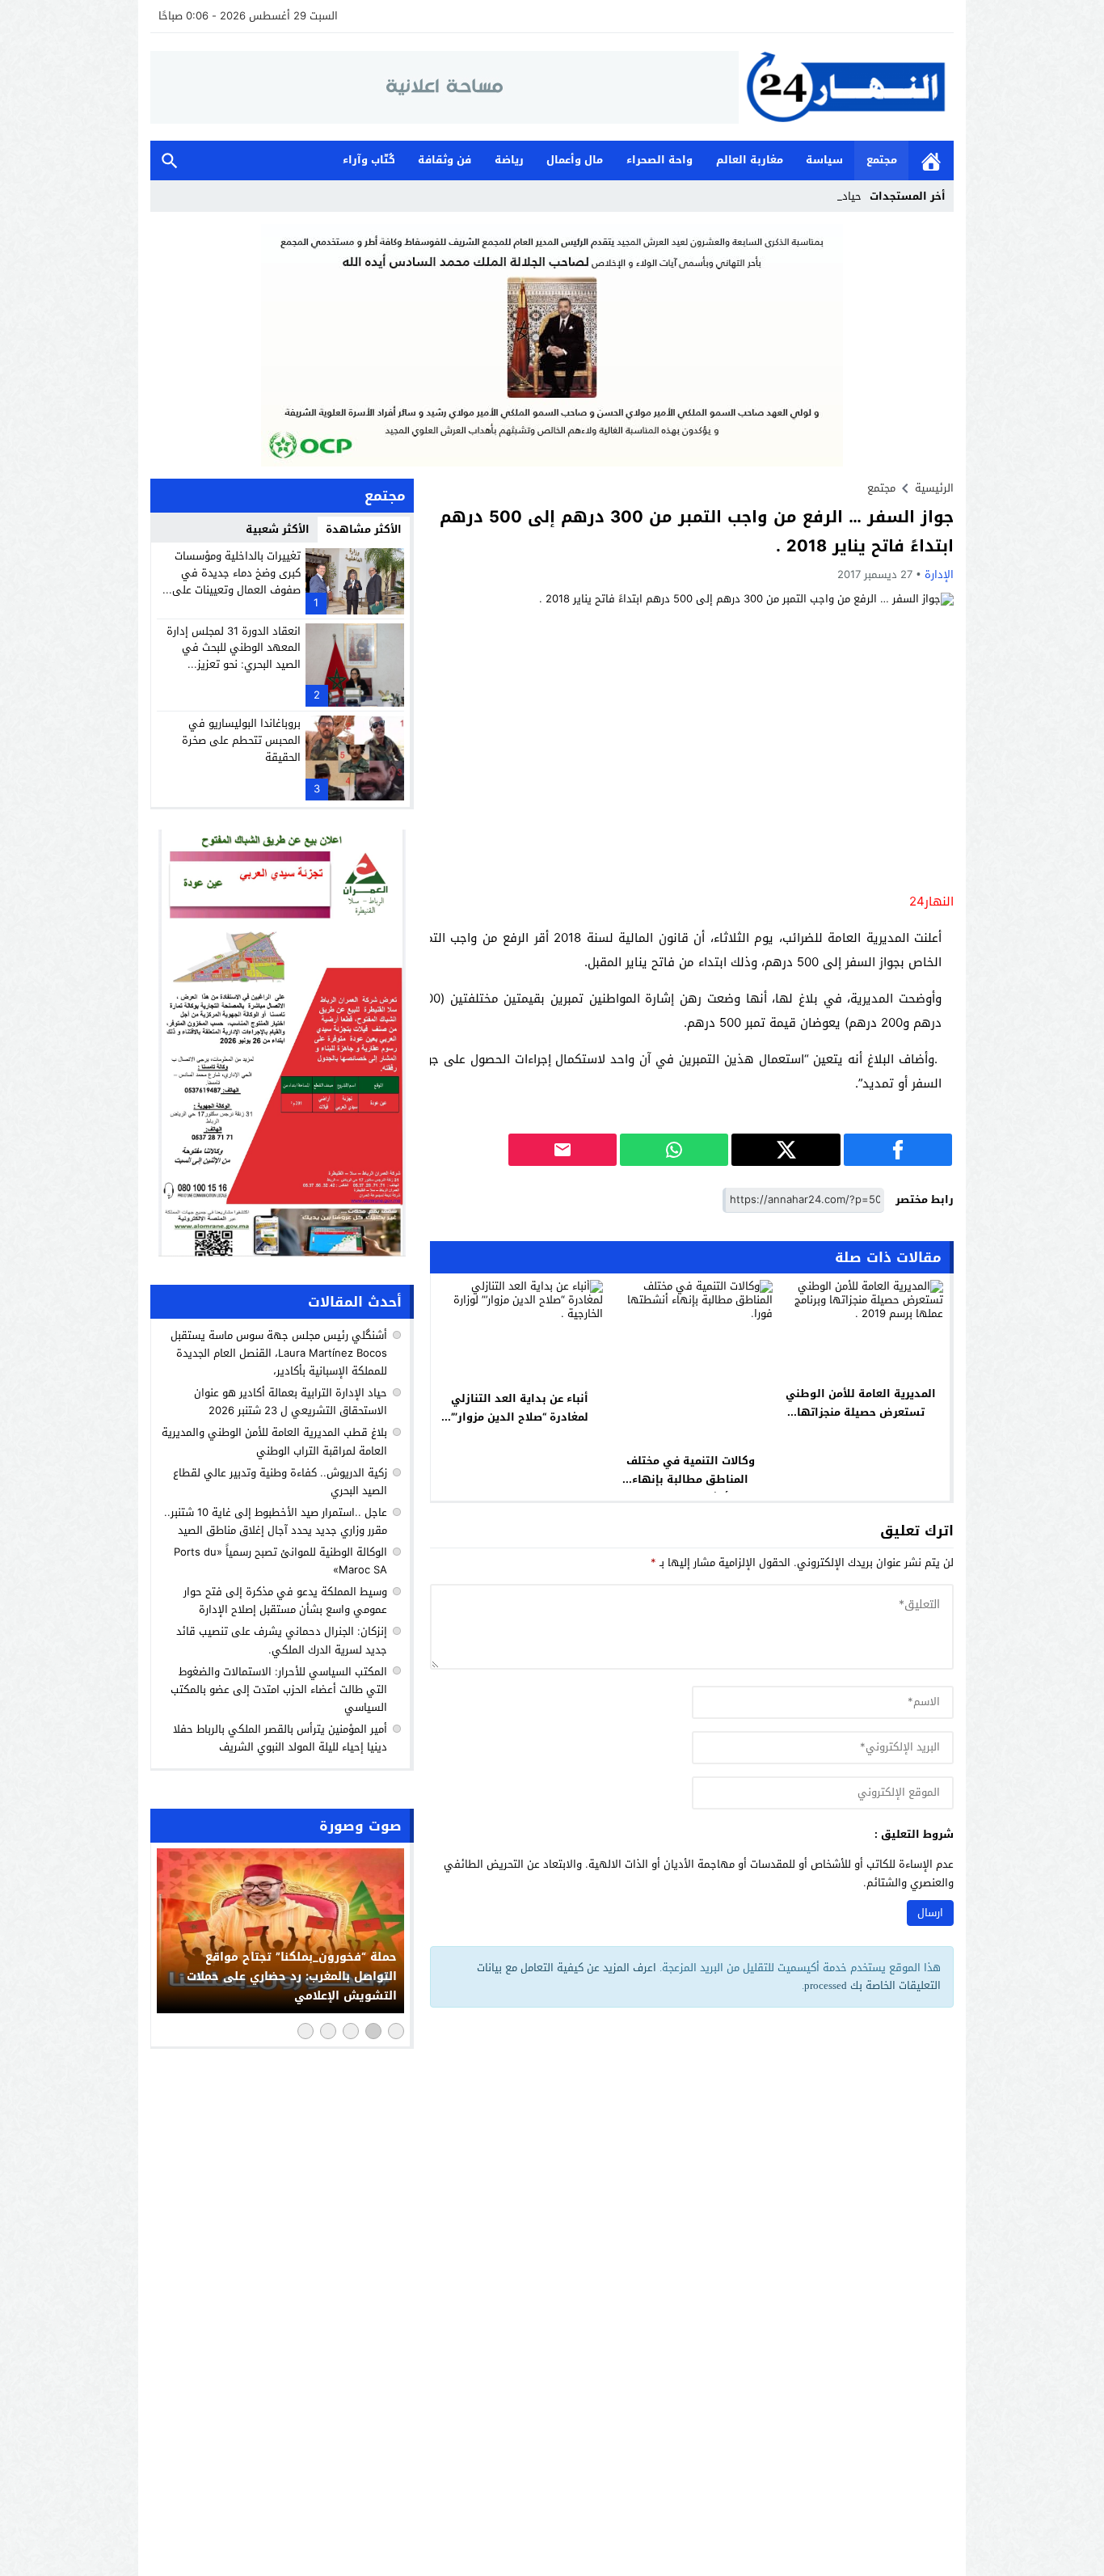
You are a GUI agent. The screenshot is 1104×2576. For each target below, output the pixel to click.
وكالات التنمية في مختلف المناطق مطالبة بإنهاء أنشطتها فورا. (691, 1479)
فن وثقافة (445, 160)
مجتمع (882, 160)
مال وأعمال (575, 160)
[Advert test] (282, 1043)
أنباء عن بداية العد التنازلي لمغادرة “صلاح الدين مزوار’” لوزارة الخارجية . (520, 1417)
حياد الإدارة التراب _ (817, 196)
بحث (170, 160)
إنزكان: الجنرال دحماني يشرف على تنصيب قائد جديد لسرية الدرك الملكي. (282, 1640)
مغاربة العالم (750, 160)
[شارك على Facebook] (898, 1150)
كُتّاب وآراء (369, 160)
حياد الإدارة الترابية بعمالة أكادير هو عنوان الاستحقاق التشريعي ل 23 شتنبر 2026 (291, 1402)
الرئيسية (931, 160)
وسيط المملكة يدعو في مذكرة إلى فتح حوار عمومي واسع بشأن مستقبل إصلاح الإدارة (285, 1600)
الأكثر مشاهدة (364, 529)
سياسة (824, 160)
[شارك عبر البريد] (563, 1150)
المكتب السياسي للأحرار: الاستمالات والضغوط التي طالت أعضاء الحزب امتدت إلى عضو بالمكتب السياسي (279, 1689)
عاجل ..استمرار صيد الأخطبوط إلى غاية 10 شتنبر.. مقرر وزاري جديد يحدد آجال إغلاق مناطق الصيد (276, 1521)
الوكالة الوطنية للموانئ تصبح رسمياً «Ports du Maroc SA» (280, 1561)
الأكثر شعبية (278, 529)
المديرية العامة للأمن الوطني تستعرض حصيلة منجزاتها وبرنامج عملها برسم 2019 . (861, 1412)
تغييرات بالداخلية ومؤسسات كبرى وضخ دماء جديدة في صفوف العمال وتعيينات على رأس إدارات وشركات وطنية (236, 581)
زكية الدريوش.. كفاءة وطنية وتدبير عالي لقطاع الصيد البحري (280, 1482)
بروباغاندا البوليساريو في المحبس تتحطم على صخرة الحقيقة (241, 740)
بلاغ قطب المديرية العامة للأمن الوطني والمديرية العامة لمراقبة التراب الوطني (274, 1441)
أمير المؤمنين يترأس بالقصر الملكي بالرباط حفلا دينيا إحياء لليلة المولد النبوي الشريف (280, 1738)
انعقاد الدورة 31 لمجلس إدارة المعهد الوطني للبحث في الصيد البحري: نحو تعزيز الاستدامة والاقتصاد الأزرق (234, 656)
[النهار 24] (846, 87)
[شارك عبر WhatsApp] (674, 1150)
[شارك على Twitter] (786, 1150)
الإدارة (939, 574)
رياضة (509, 160)
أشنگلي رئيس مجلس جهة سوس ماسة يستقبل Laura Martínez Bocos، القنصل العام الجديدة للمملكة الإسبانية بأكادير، (279, 1353)
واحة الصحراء (659, 160)
